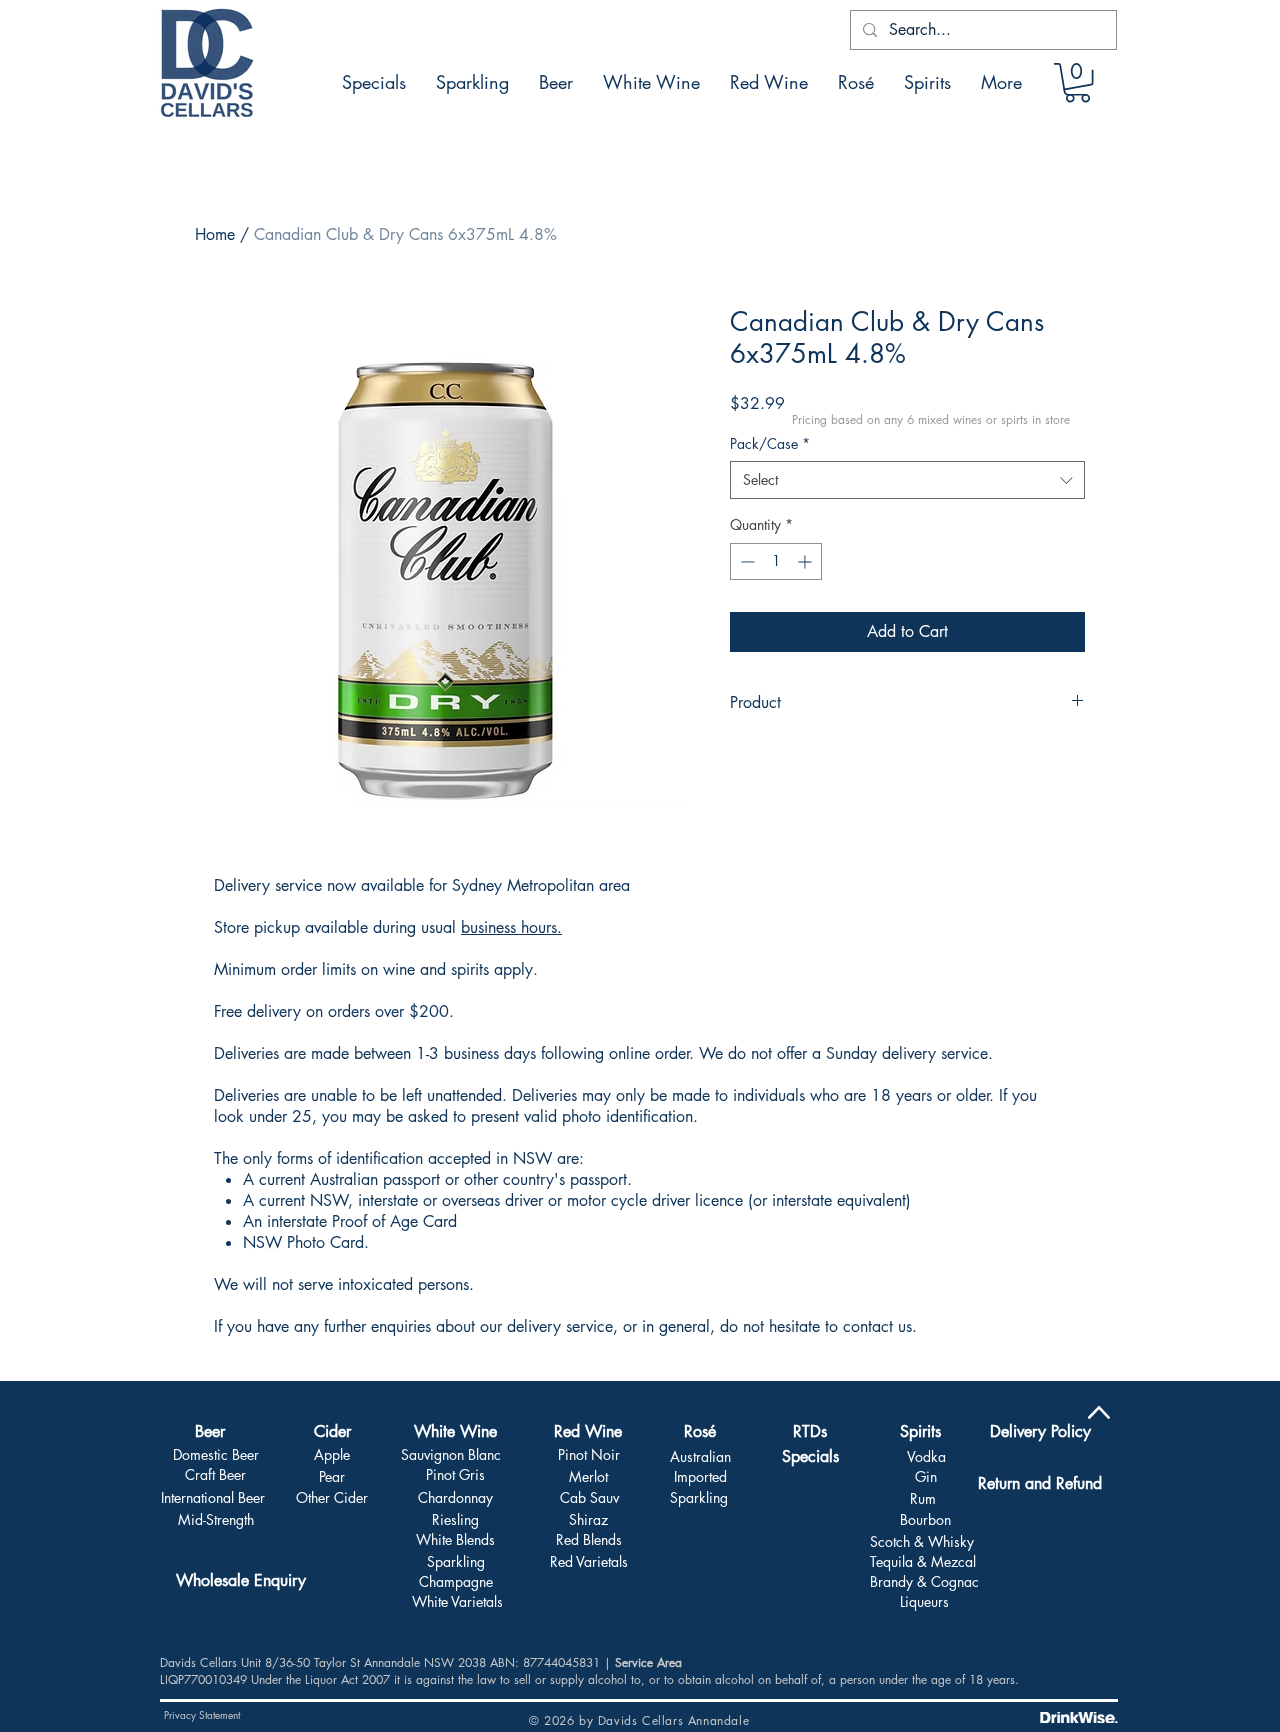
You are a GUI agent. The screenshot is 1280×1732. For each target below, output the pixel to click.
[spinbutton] (776, 561)
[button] (1077, 82)
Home (215, 234)
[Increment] (806, 561)
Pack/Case (770, 443)
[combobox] (907, 480)
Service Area (648, 1662)
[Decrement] (745, 561)
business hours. (511, 927)
